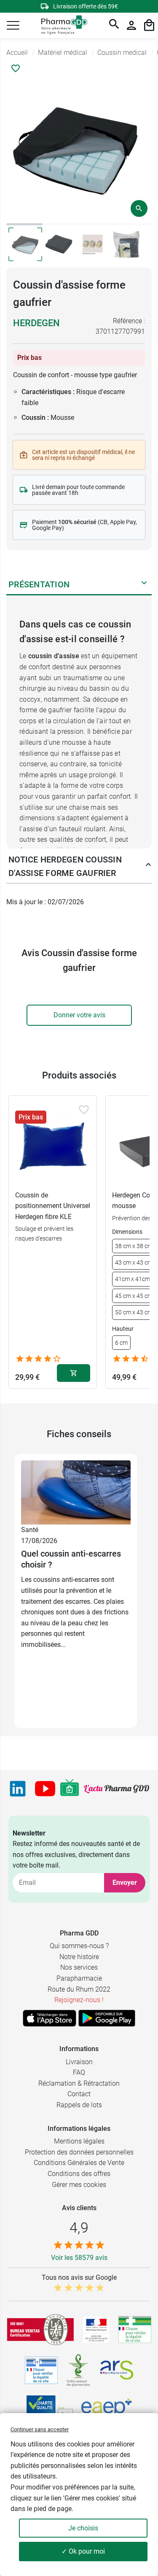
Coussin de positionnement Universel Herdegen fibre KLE (53, 1206)
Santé (30, 1530)
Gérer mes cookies (79, 2185)
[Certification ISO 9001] (40, 2330)
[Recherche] (114, 25)
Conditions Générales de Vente (79, 2163)
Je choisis (83, 2528)
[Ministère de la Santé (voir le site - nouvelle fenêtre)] (96, 2330)
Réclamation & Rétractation (79, 2083)
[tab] (24, 224)
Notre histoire (79, 1957)
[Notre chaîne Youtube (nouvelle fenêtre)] (45, 1789)
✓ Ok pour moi (83, 2551)
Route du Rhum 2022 (79, 1989)
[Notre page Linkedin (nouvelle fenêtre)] (18, 1789)
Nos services (79, 1967)
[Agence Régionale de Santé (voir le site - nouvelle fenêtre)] (117, 2370)
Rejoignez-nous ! (79, 2000)
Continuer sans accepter (40, 2429)
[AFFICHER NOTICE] (146, 866)
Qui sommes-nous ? (79, 1946)
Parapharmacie (79, 1978)
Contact (79, 2094)
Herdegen (36, 323)
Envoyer (125, 1883)
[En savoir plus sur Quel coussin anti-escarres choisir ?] (76, 1492)
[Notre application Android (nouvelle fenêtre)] (107, 2018)
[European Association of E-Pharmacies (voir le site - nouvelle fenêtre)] (107, 2410)
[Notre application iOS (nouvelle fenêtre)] (50, 2018)
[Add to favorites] (84, 1110)
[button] (13, 25)
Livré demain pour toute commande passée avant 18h (78, 490)
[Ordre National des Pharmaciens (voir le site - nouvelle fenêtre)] (79, 2370)
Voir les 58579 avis (79, 2258)
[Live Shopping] (70, 1789)
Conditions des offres (79, 2174)
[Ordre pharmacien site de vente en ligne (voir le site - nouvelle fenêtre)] (135, 2330)
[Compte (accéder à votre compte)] (131, 25)
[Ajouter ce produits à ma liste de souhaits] (16, 68)
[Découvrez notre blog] (116, 1789)
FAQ (79, 2072)
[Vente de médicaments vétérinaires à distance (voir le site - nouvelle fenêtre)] (41, 2370)
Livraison (79, 2062)
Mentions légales (79, 2141)
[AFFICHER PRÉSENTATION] (144, 584)
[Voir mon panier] (149, 25)
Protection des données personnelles (79, 2152)
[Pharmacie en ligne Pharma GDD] (61, 26)
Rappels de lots (79, 2105)
